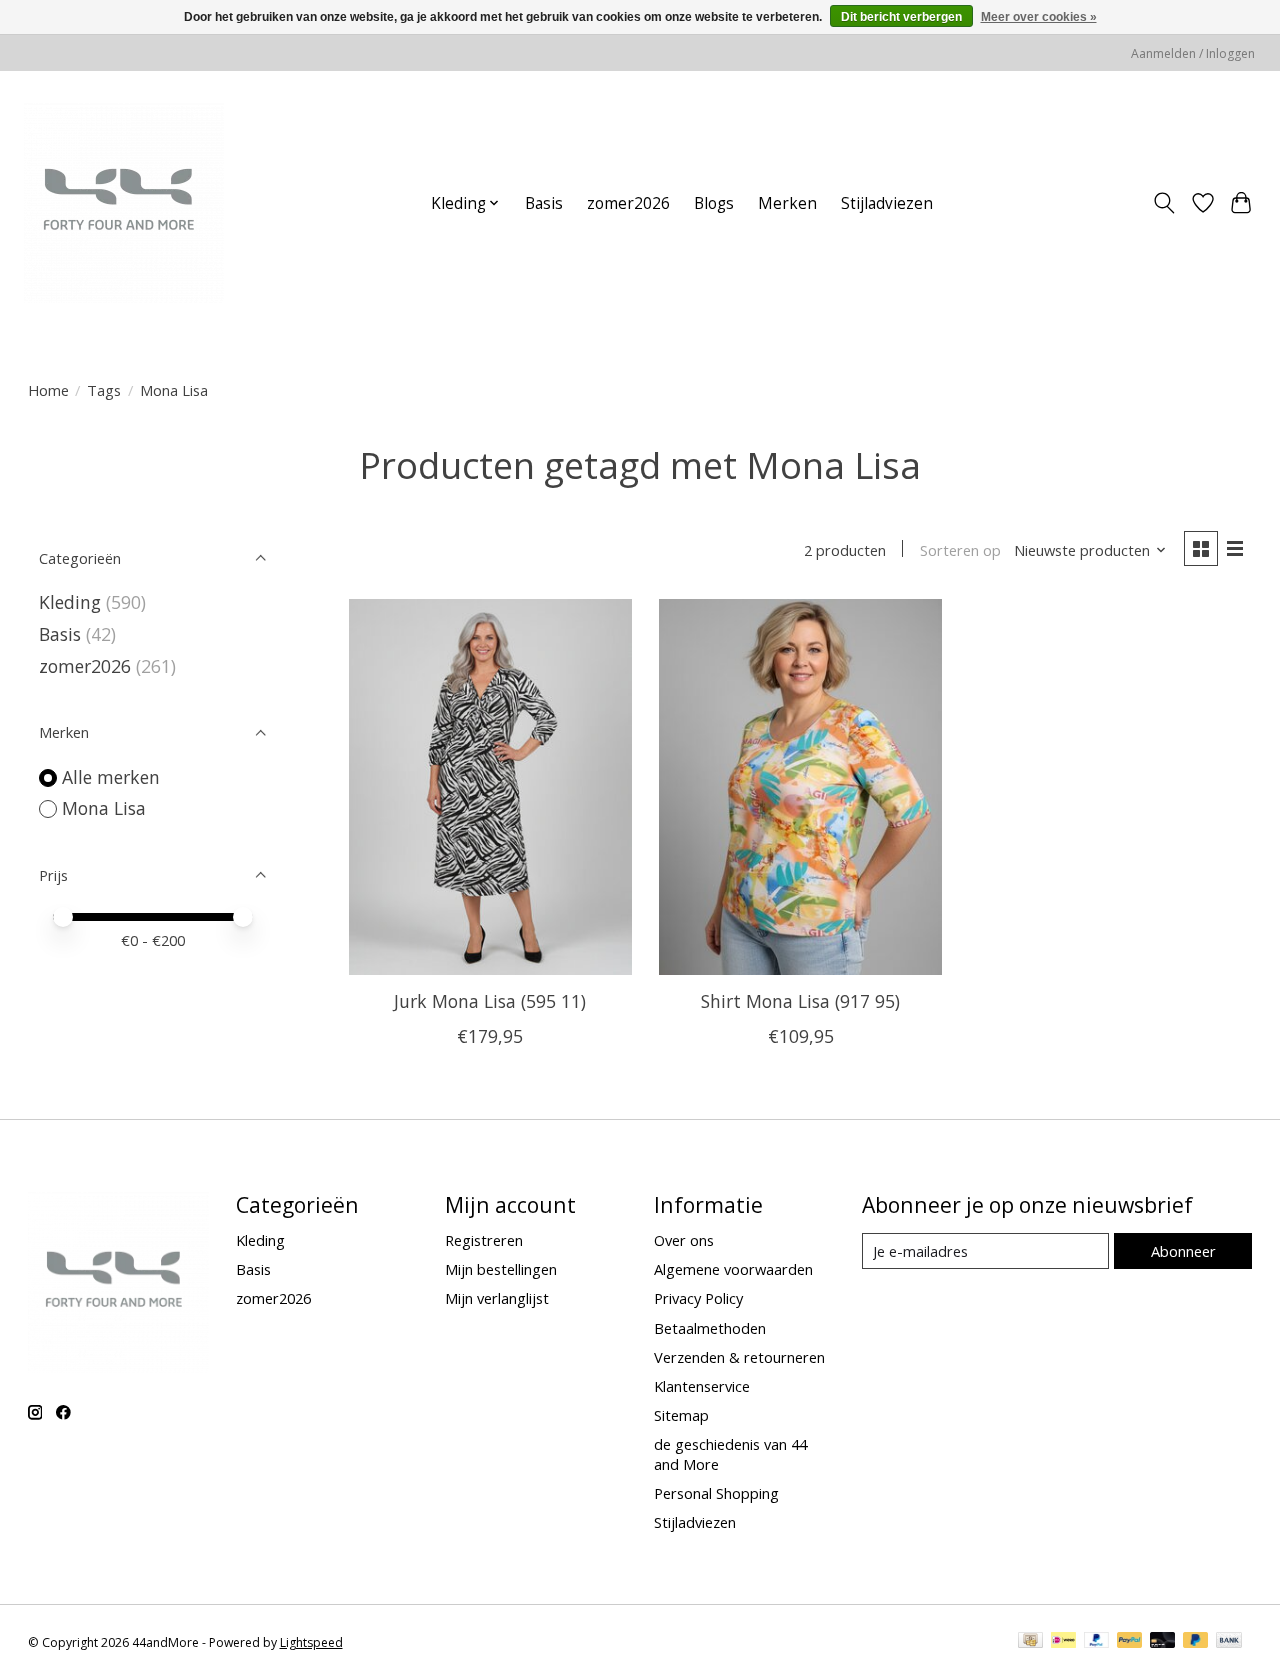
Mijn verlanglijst (497, 1298)
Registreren (484, 1240)
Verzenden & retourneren (739, 1357)
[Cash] (1030, 1642)
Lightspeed (311, 1642)
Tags (104, 390)
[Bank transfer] (1229, 1642)
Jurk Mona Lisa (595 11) (490, 1001)
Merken (787, 203)
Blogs (714, 203)
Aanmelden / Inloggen (1193, 53)
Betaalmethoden (710, 1328)
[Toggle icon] (1163, 203)
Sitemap (681, 1415)
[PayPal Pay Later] (1196, 1642)
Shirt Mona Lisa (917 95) (800, 1001)
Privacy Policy (698, 1298)
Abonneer (1183, 1251)
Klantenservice (702, 1386)
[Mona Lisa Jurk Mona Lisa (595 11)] (490, 787)
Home (48, 390)
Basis (544, 203)
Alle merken (111, 777)
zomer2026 (628, 203)
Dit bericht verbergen (901, 17)
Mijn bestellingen (501, 1269)
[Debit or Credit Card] (1163, 1642)
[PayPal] (1097, 1642)
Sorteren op (960, 550)
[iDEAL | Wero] (1063, 1642)
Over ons (684, 1240)
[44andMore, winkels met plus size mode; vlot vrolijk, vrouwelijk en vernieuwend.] (124, 203)
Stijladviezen (887, 203)
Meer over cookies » (1039, 17)
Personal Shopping (716, 1493)
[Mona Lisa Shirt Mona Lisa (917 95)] (800, 787)
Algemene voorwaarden (733, 1269)
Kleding (70, 602)
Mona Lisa (104, 808)
